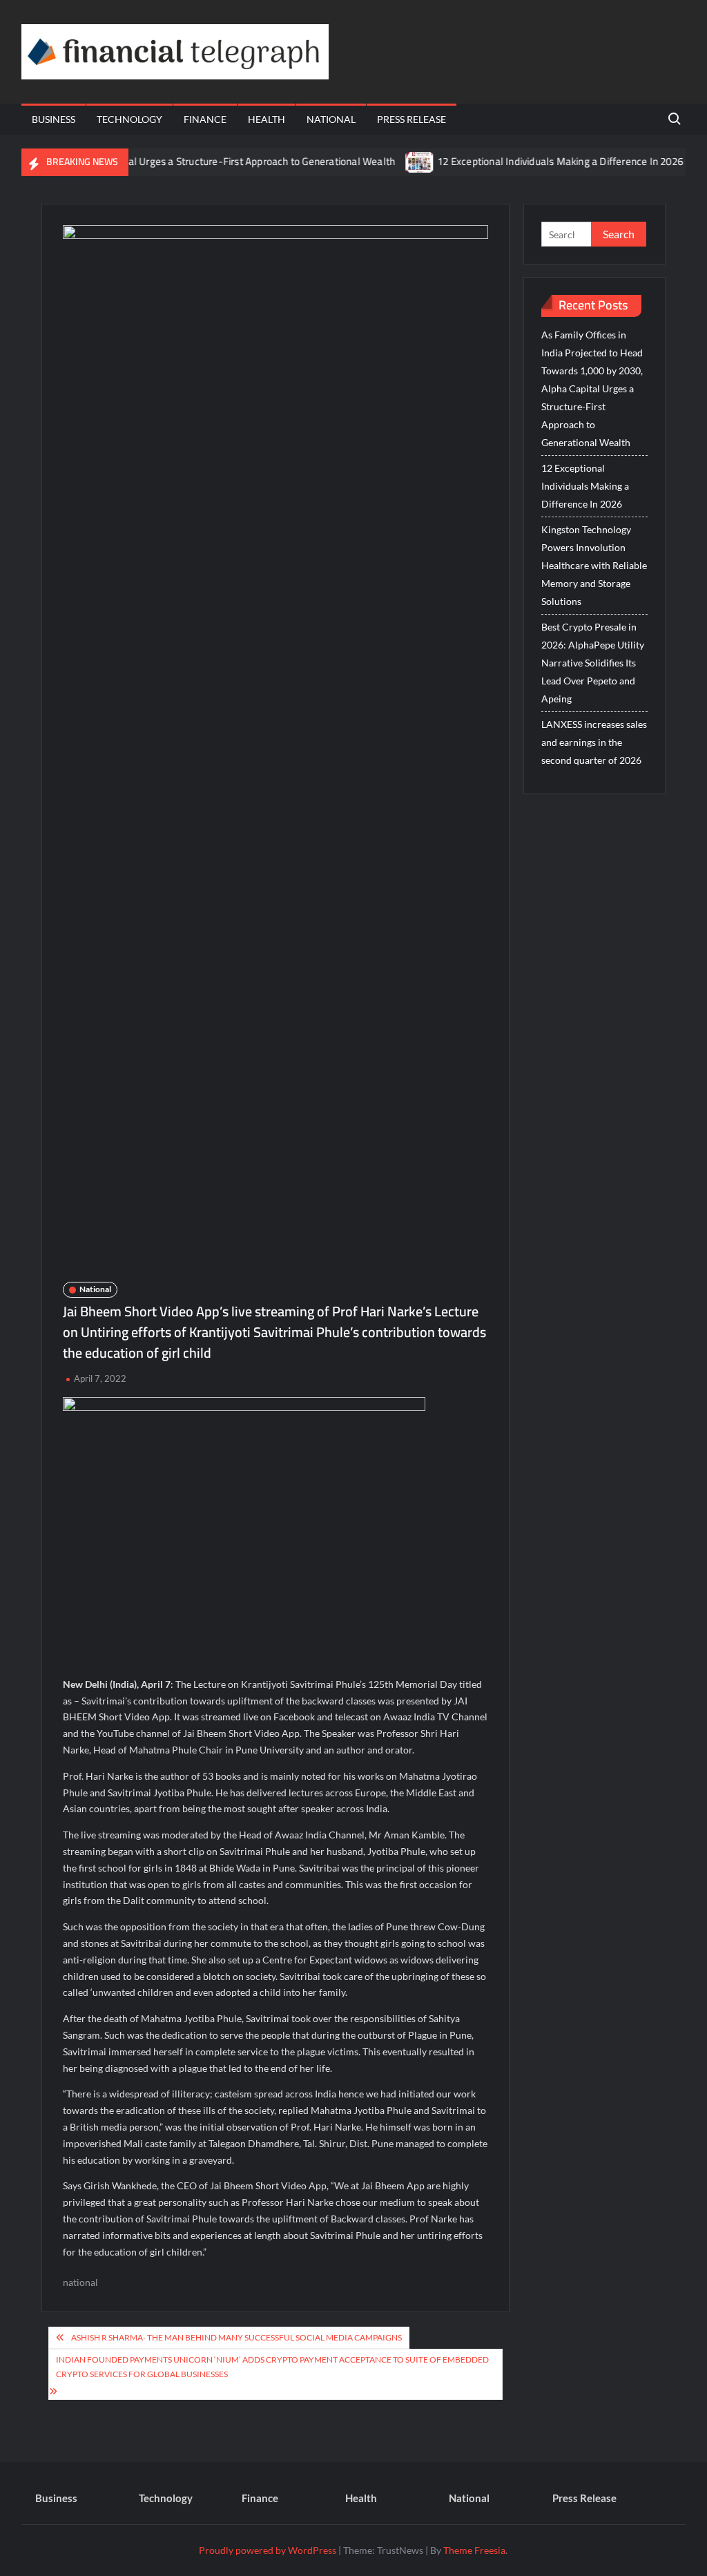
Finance (205, 119)
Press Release (411, 119)
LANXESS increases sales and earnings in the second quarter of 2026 (594, 742)
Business (54, 119)
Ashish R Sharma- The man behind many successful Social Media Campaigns (236, 2337)
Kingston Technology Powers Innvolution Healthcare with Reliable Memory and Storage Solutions (594, 565)
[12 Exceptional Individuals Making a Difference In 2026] (389, 161)
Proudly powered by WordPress (268, 2550)
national (80, 2282)
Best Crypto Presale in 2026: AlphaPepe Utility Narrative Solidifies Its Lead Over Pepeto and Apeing (593, 663)
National (331, 119)
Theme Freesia (474, 2550)
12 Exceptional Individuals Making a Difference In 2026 (529, 161)
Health (267, 119)
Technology (129, 119)
